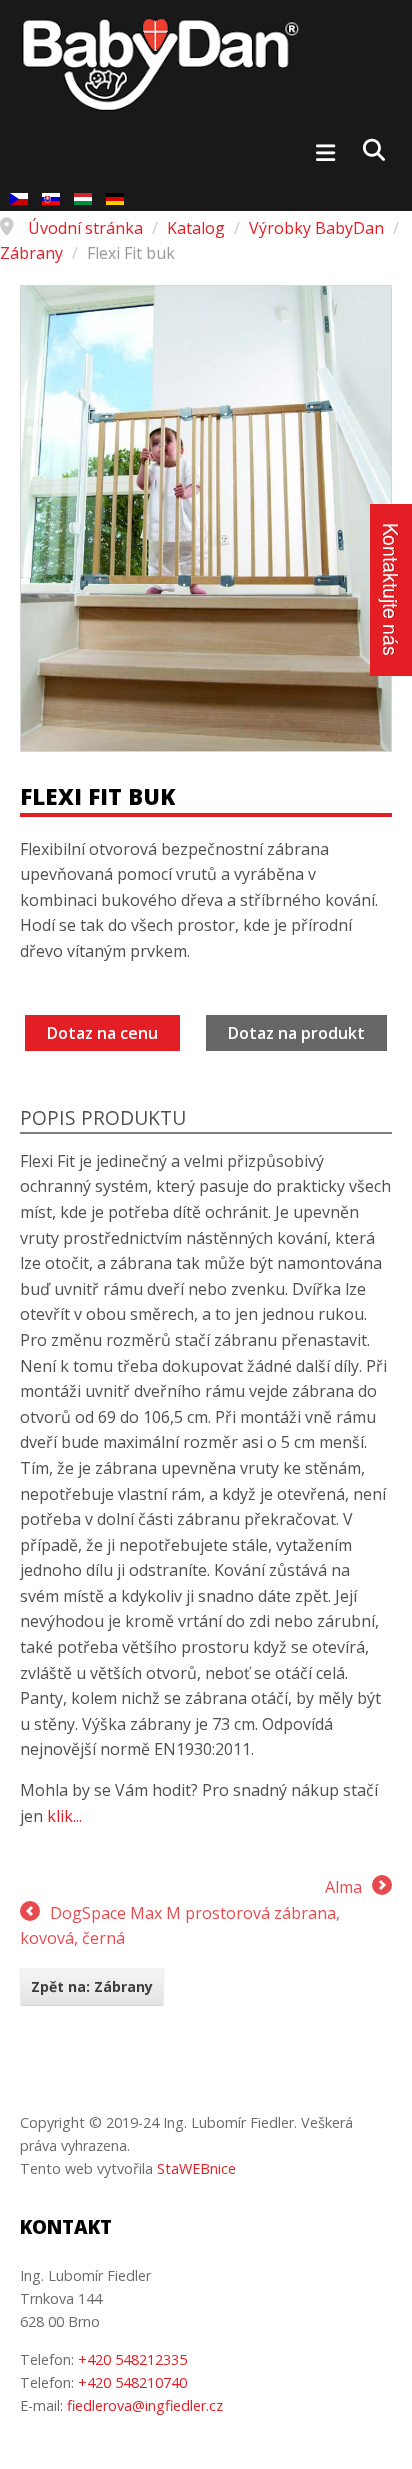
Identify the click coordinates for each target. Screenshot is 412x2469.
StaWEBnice (196, 2168)
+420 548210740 (132, 2382)
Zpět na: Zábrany (92, 1986)
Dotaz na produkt (296, 1033)
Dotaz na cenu (102, 1033)
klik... (64, 1816)
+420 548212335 (132, 2359)
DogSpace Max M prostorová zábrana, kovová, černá (180, 1926)
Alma (343, 1887)
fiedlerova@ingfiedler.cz (145, 2405)
